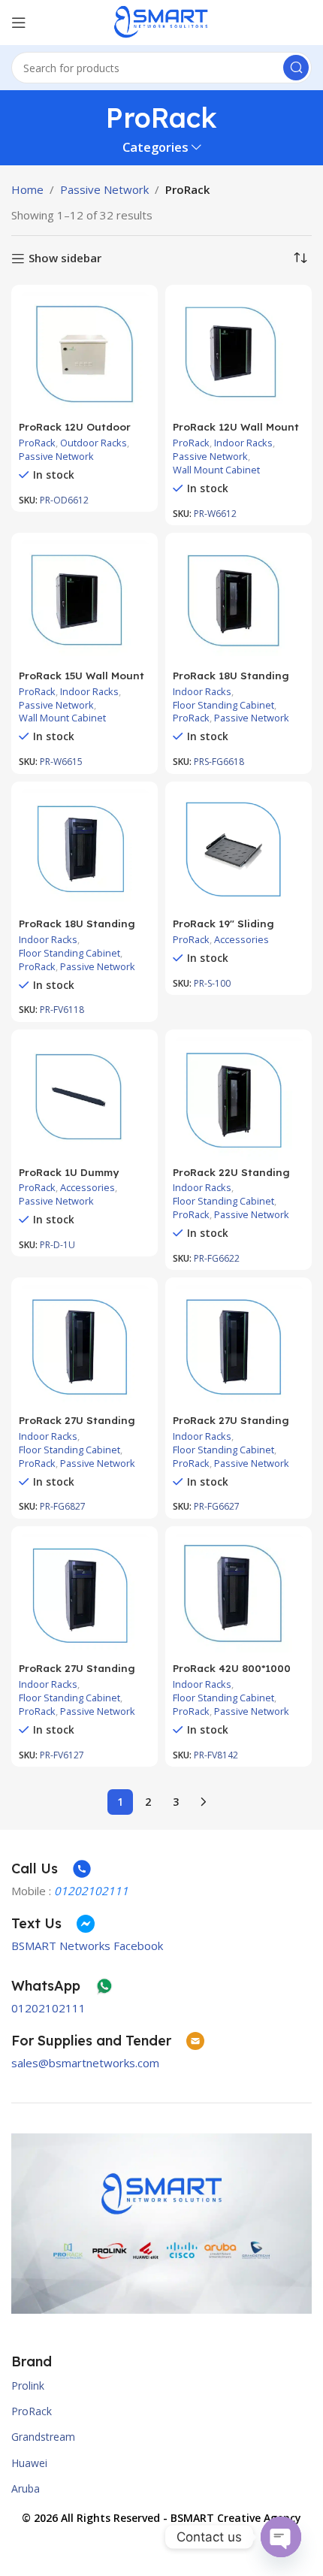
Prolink (28, 2386)
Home (27, 189)
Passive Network (104, 189)
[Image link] (161, 2222)
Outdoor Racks (94, 443)
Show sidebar (65, 259)
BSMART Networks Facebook (87, 1946)
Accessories (241, 940)
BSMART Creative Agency (236, 2518)
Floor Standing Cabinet (223, 705)
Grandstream (43, 2437)
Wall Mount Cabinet (216, 470)
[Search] (296, 68)
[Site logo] (161, 21)
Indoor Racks (243, 443)
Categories (155, 148)
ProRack (37, 443)
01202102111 (48, 2008)
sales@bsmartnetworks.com (85, 2063)
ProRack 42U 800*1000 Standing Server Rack (232, 1674)
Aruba (26, 2488)
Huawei (29, 2463)
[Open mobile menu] (19, 23)
